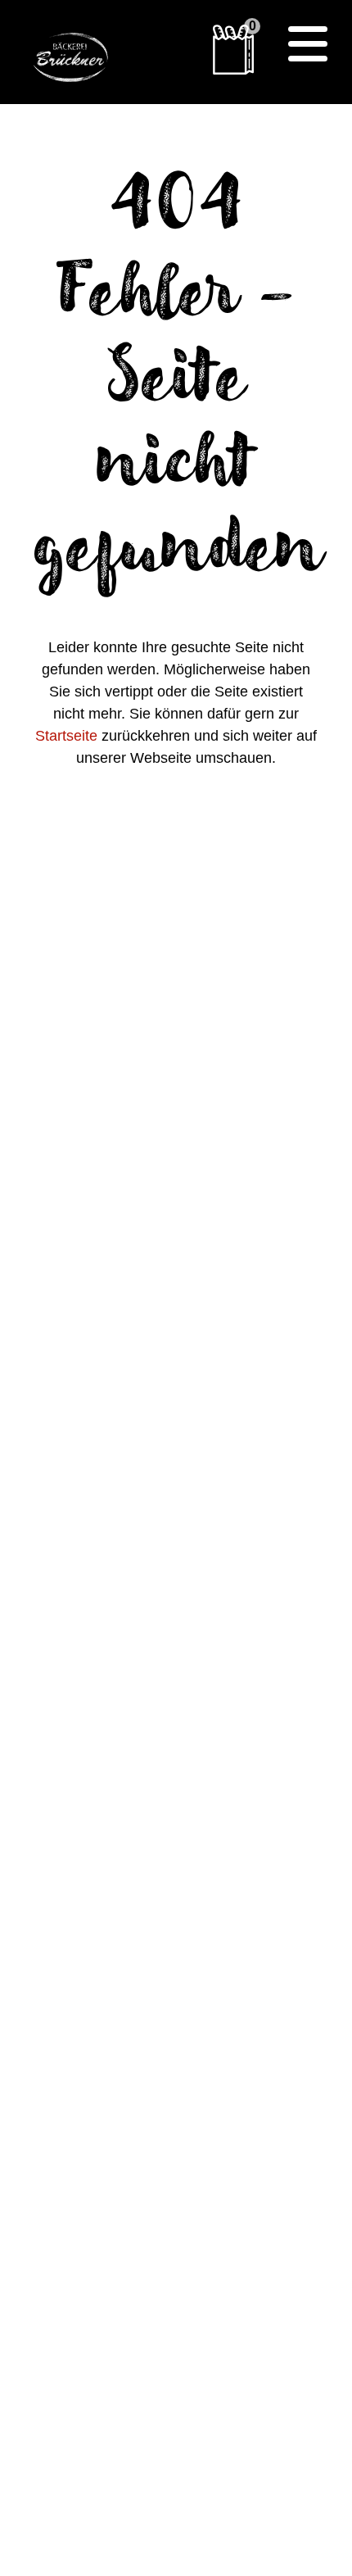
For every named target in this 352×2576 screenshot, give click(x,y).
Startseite (66, 736)
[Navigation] (308, 44)
